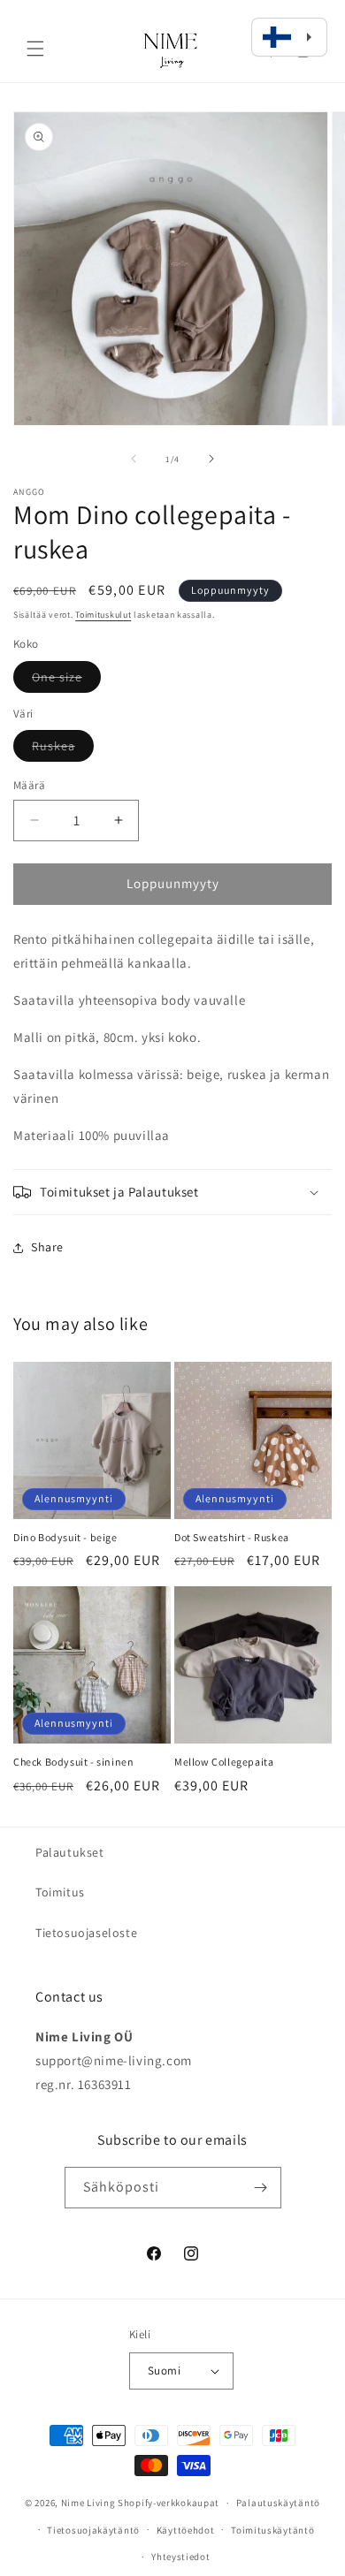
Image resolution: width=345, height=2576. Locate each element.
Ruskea (63, 749)
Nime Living (88, 2503)
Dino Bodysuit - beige (65, 1537)
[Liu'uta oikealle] (211, 459)
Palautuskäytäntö (278, 2503)
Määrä (29, 785)
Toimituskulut (103, 615)
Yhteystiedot (180, 2557)
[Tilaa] (261, 2188)
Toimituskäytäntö (272, 2530)
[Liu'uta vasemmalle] (134, 459)
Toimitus (60, 1892)
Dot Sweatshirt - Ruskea (232, 1537)
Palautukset (70, 1852)
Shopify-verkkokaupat (169, 2503)
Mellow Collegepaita (224, 1762)
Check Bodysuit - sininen (73, 1762)
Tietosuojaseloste (86, 1933)
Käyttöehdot (186, 2530)
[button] (35, 49)
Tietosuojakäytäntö (93, 2530)
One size (66, 680)
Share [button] (47, 1247)
